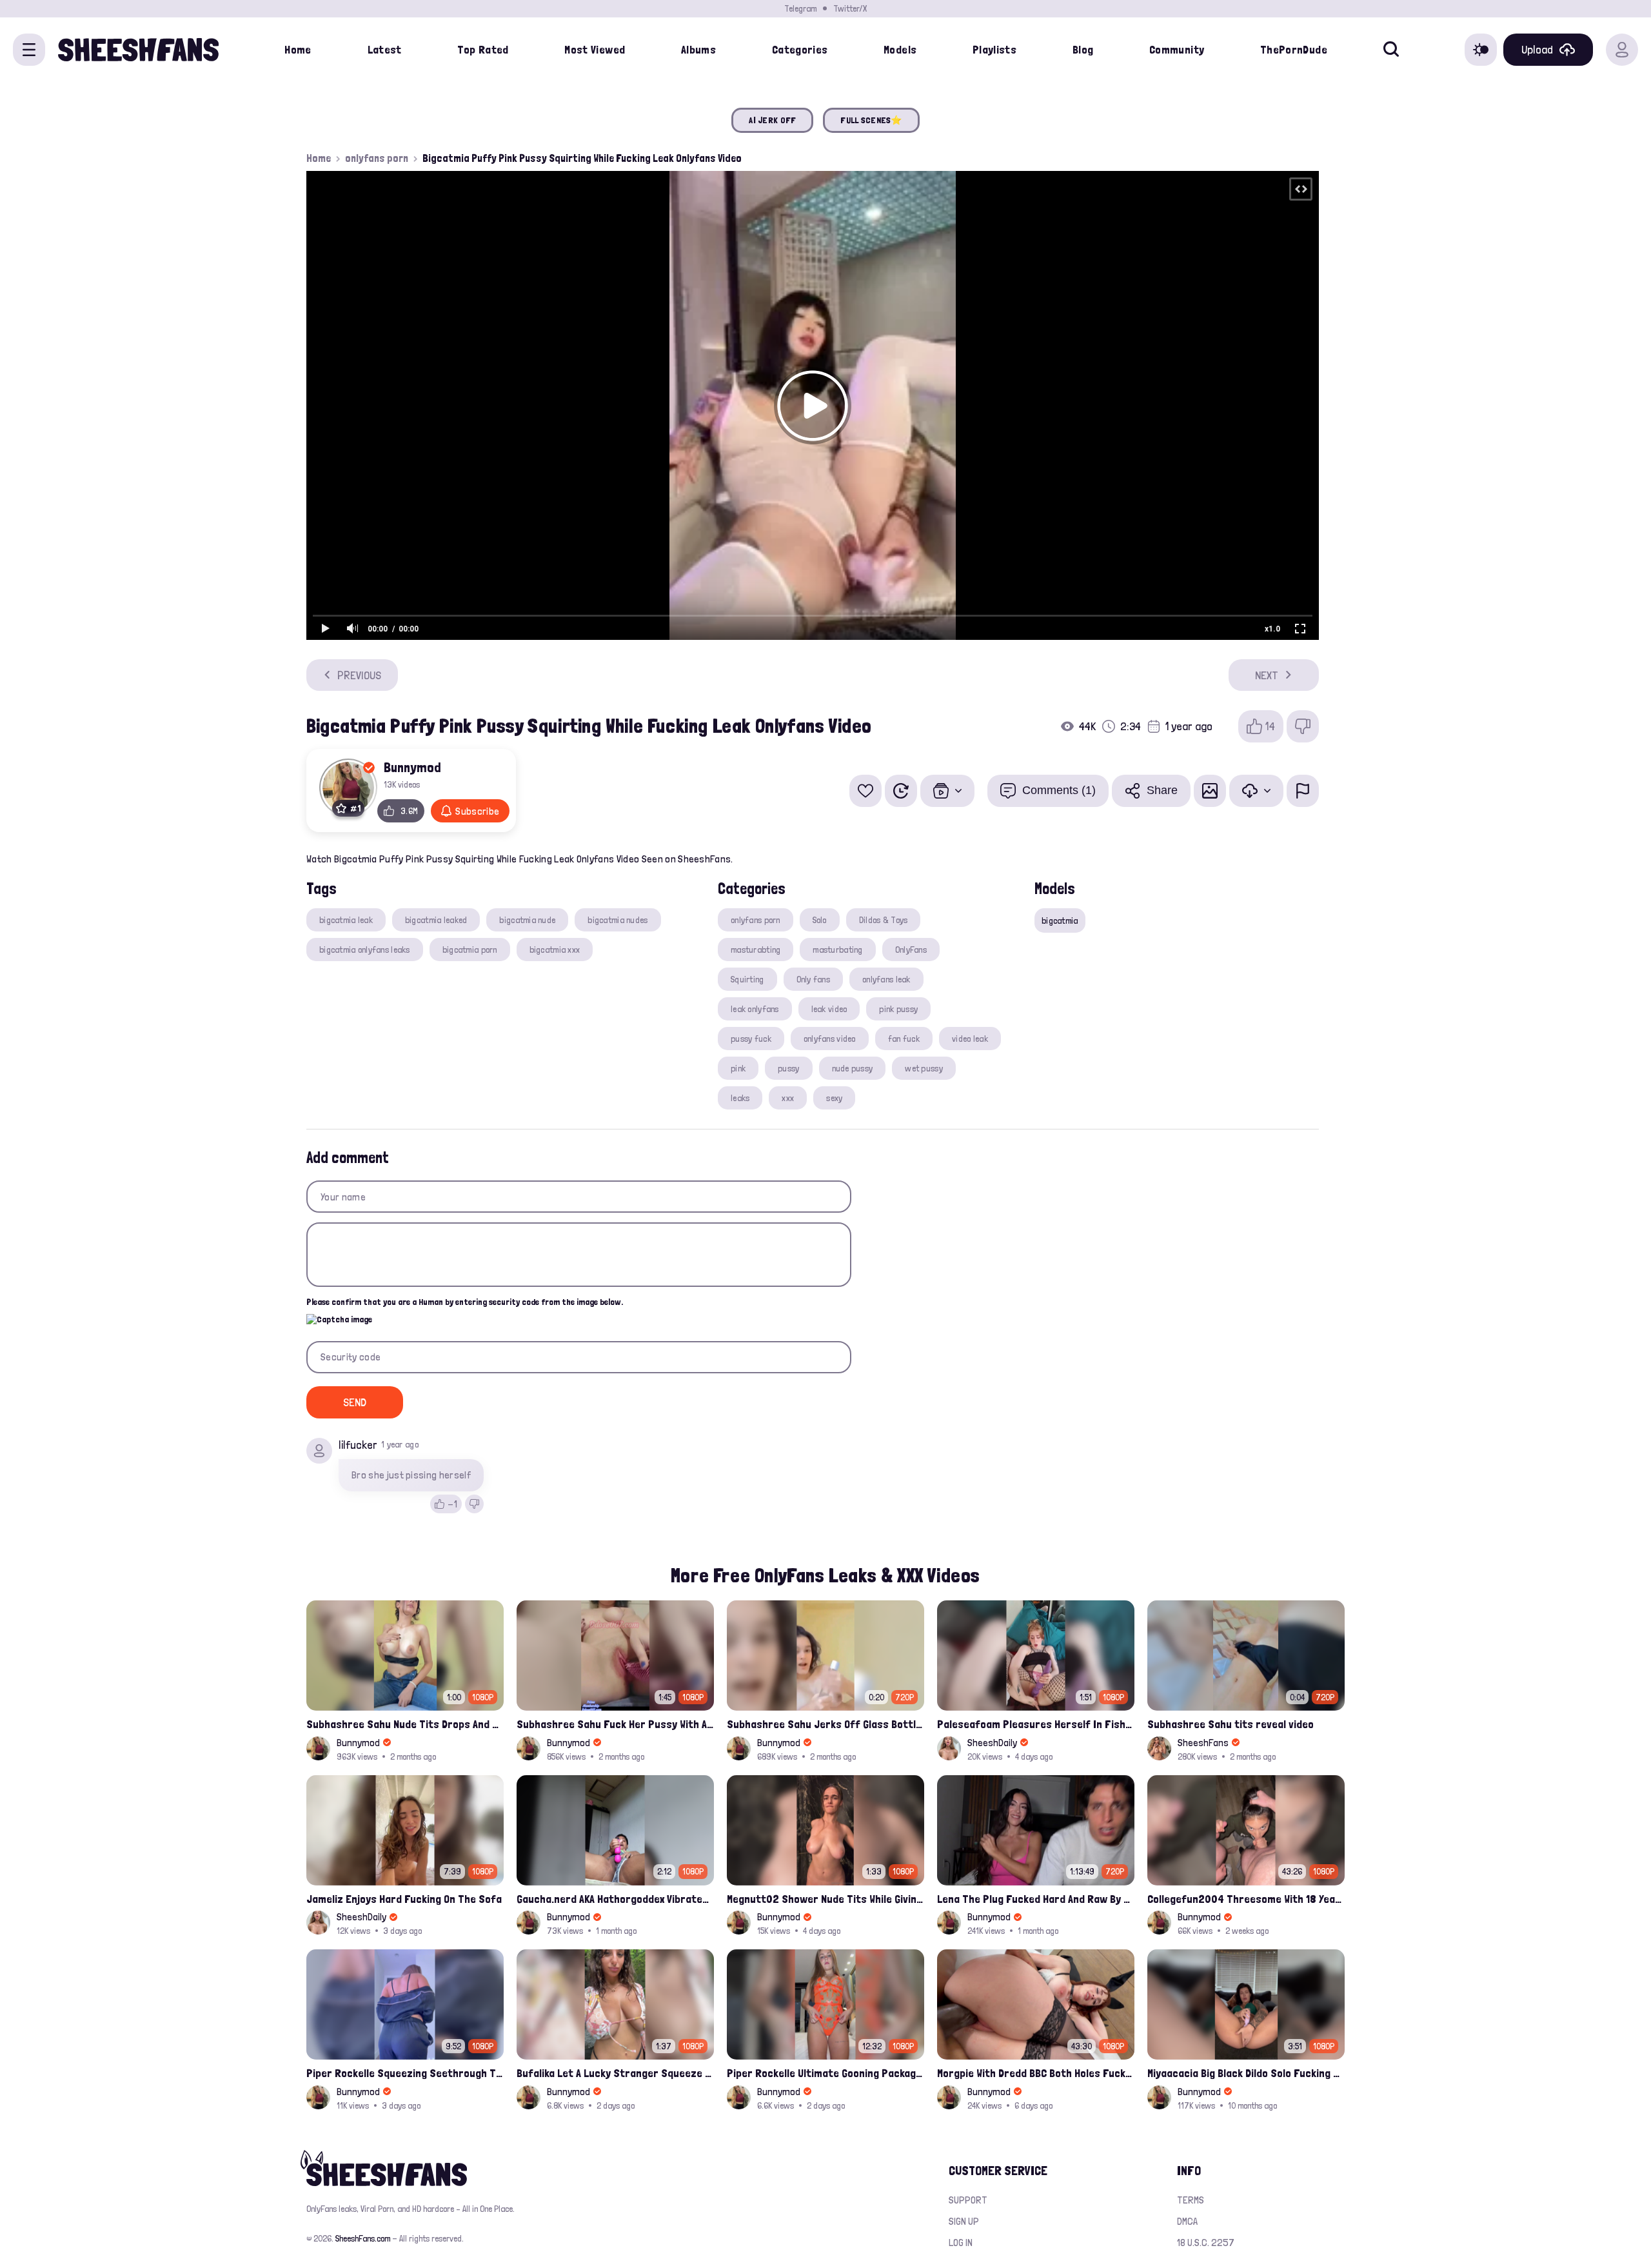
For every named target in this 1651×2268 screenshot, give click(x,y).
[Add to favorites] (865, 791)
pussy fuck (751, 1039)
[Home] (138, 50)
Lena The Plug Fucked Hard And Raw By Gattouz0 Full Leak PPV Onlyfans (1036, 1899)
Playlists (994, 49)
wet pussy (924, 1068)
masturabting (756, 950)
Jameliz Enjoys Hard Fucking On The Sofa (404, 1899)
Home (298, 49)
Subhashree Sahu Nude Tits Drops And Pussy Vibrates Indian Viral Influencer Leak (405, 1724)
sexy (834, 1098)
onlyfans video (830, 1039)
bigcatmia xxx (555, 950)
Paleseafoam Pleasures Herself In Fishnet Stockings (1036, 1724)
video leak (970, 1039)
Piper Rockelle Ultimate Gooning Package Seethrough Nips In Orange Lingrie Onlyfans (825, 2073)
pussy (788, 1068)
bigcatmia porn (470, 950)
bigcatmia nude (527, 920)
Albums (698, 49)
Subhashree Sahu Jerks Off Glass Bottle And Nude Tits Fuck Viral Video (825, 1724)
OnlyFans (911, 950)
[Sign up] (1622, 50)
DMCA (1187, 2221)
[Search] (1391, 50)
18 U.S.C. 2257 (1206, 2243)
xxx (788, 1098)
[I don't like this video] (1303, 726)
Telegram (800, 8)
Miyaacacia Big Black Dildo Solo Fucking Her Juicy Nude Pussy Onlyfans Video (1246, 2073)
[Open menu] (29, 50)
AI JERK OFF (772, 120)
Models (900, 49)
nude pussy (853, 1068)
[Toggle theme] (1481, 50)
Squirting (747, 979)
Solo (820, 920)
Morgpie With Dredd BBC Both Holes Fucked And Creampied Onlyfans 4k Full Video (1036, 2073)
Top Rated (483, 49)
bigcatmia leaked (436, 920)
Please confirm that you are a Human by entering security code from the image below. (465, 1302)
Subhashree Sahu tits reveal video (1231, 1724)
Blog (1083, 49)
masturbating (837, 950)
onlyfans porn (377, 158)
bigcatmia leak (346, 920)
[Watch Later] (901, 791)
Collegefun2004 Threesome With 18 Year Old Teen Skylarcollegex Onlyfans (1246, 1899)
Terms (1191, 2200)
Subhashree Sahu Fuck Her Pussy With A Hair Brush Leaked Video (615, 1724)
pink (738, 1068)
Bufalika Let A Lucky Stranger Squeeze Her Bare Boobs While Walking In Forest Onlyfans (615, 2073)
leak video (829, 1009)
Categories (800, 49)
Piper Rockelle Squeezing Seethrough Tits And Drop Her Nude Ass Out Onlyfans (405, 2073)
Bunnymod (412, 767)
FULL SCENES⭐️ (871, 120)
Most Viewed (595, 49)
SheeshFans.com (363, 2238)
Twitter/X (850, 8)
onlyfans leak (886, 979)
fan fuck (904, 1039)
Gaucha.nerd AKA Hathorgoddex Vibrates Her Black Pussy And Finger (615, 1899)
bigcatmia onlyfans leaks (365, 950)
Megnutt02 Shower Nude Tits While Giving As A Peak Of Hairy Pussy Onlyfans (825, 1899)
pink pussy (898, 1009)
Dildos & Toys (884, 920)
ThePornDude (1294, 49)
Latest (385, 49)
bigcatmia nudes (618, 920)
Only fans (814, 979)
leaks (740, 1098)
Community (1177, 49)
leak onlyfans (755, 1009)
